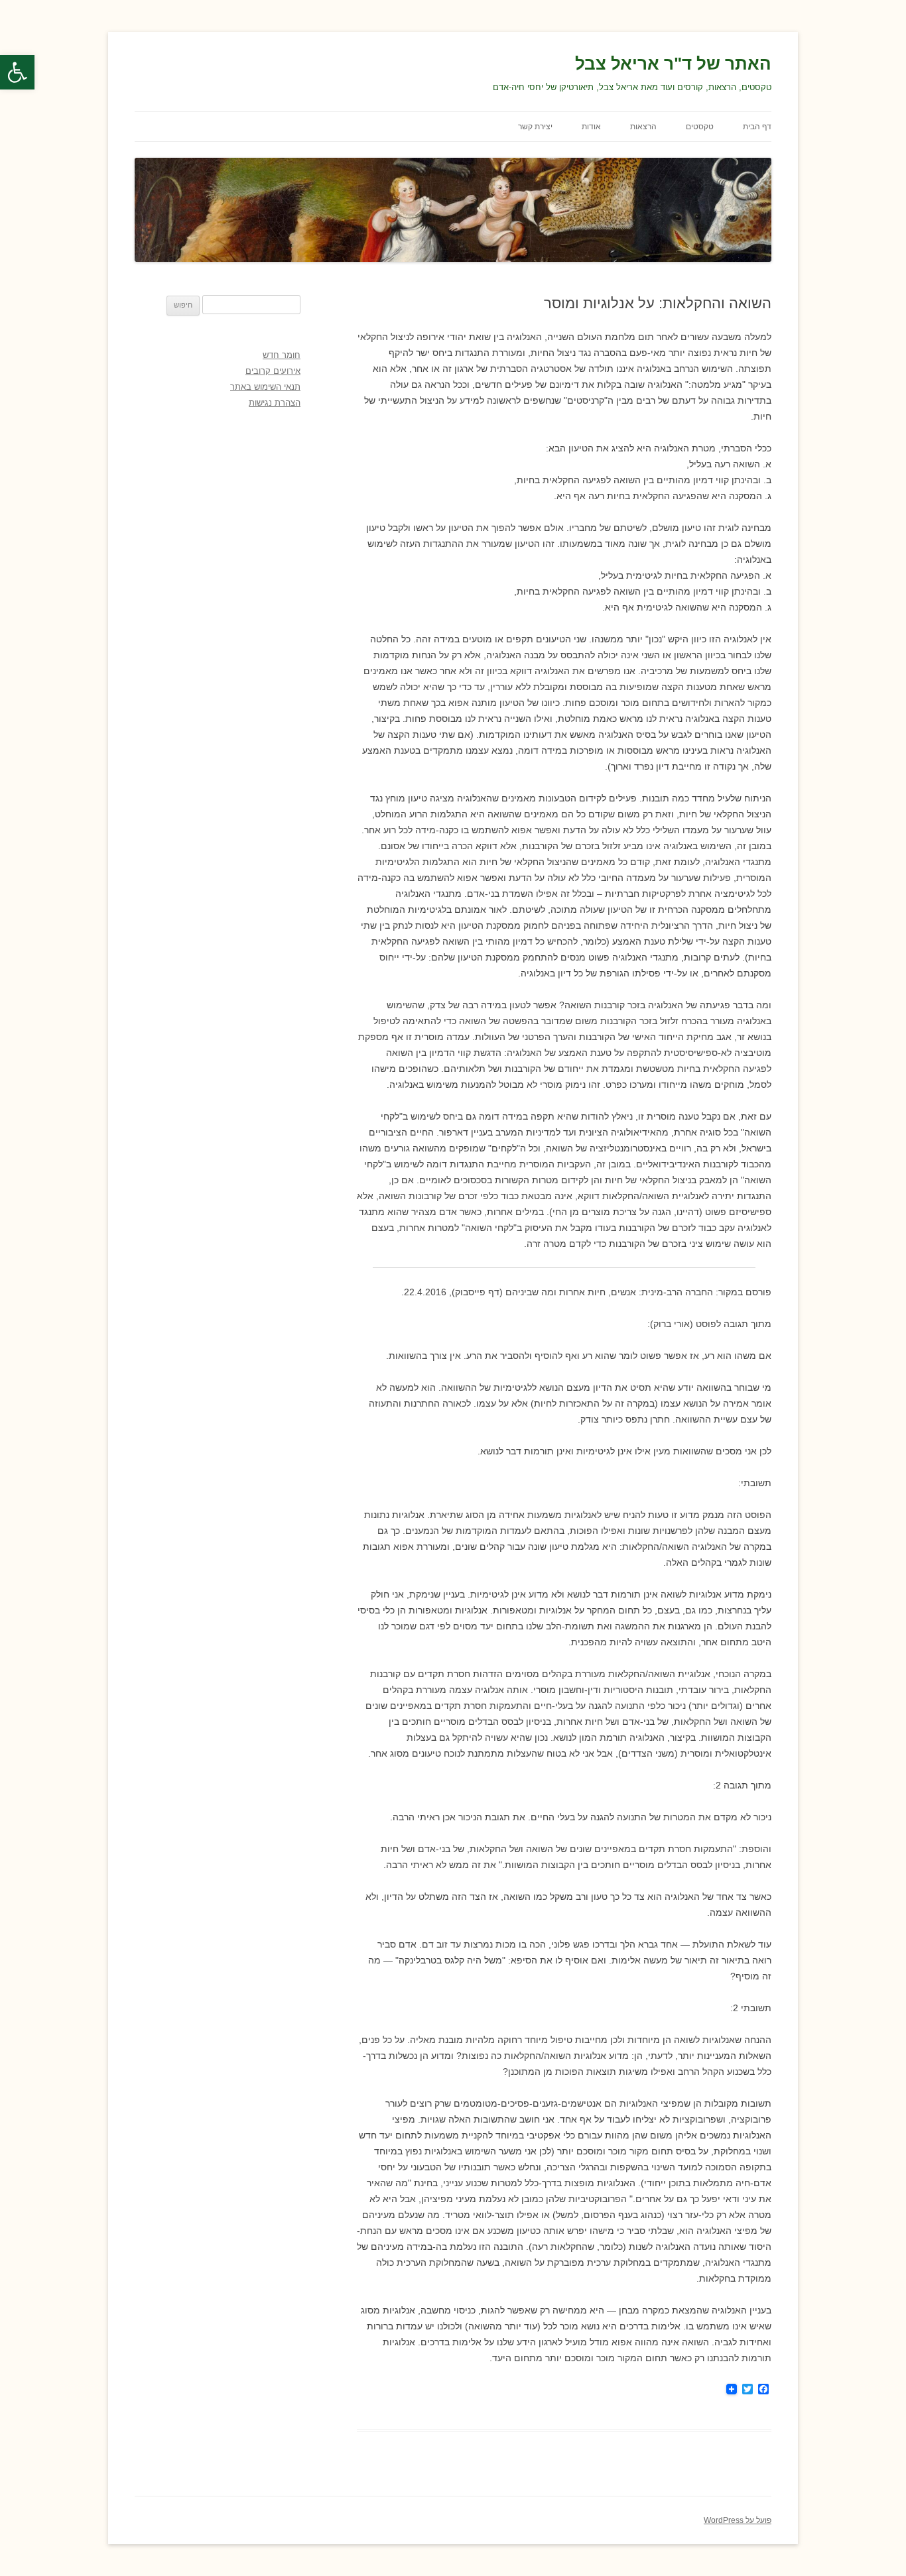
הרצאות (643, 127)
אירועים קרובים (273, 371)
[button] (17, 72)
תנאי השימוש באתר (265, 387)
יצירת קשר (535, 127)
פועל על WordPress (738, 2520)
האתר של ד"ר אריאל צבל (673, 64)
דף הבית (757, 127)
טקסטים (700, 127)
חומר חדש (282, 355)
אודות (591, 127)
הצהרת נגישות (275, 403)
